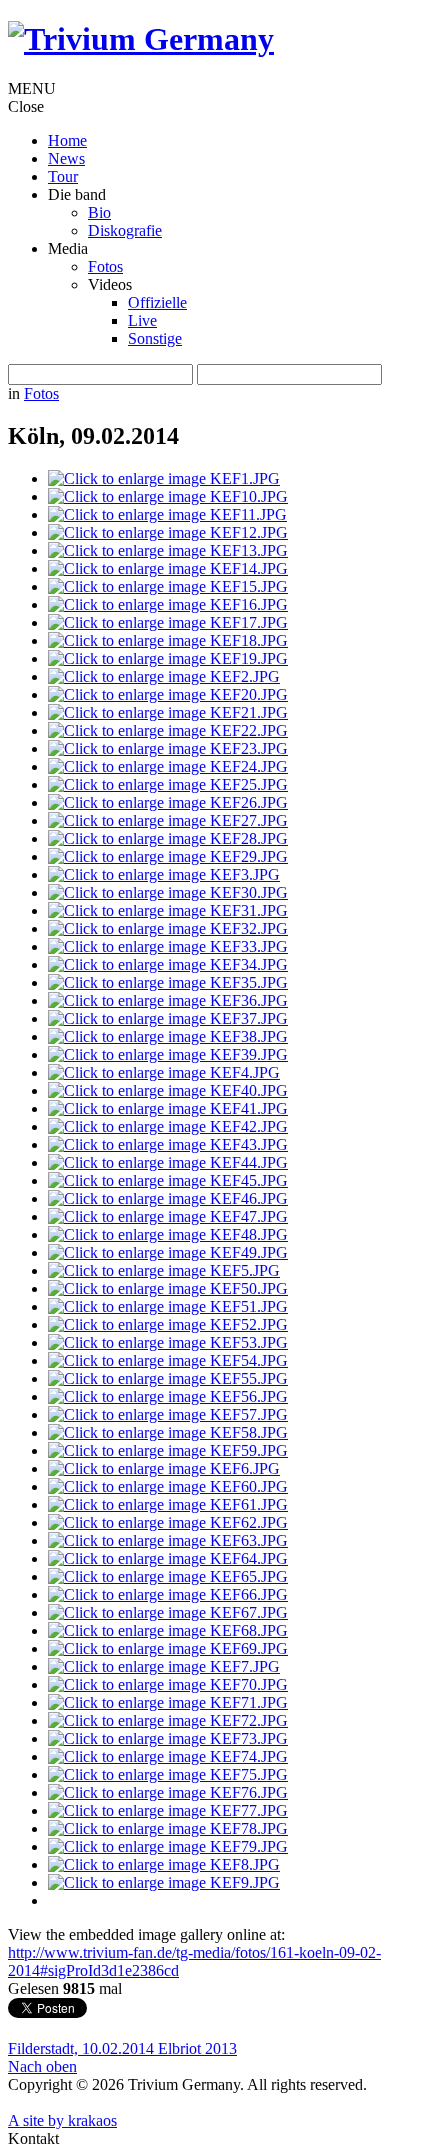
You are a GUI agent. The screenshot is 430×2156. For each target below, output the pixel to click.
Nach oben (42, 2066)
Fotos (41, 393)
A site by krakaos (62, 2120)
